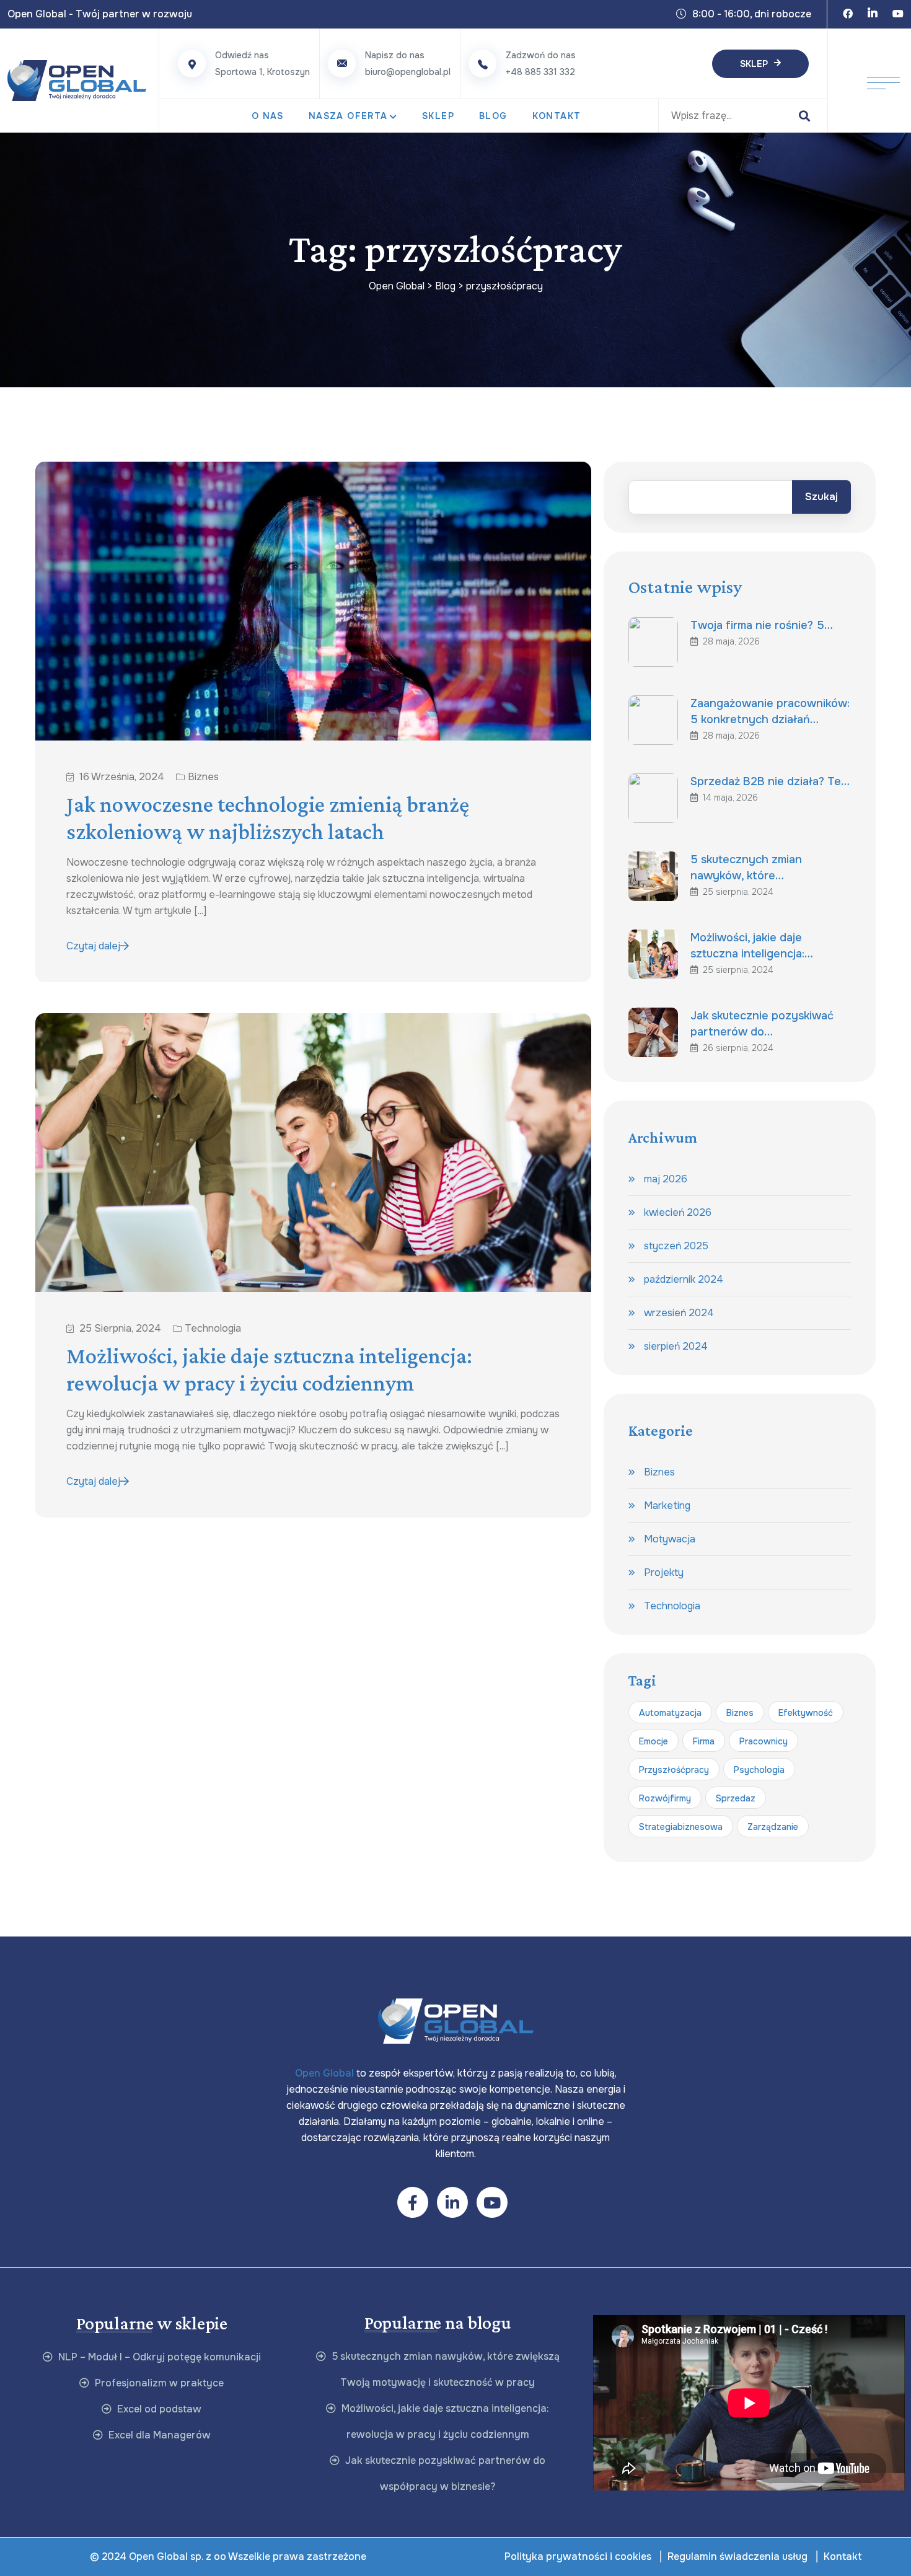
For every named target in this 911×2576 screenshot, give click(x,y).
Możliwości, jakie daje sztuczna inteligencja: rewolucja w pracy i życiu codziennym (269, 1369)
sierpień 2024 (676, 1346)
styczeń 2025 (676, 1246)
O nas (268, 116)
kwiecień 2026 (678, 1212)
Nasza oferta (348, 116)
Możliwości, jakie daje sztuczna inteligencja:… (752, 946)
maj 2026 (666, 1179)
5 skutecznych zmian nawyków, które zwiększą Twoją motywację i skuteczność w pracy (444, 2369)
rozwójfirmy (665, 1798)
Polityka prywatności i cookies (578, 2556)
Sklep (754, 64)
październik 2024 (684, 1279)
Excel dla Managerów (158, 2435)
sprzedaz (736, 1798)
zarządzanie (773, 1827)
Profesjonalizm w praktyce (158, 2383)
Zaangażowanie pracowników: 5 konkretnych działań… (770, 711)
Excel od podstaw (158, 2409)
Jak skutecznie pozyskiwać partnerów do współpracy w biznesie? (444, 2473)
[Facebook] (848, 14)
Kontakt (557, 116)
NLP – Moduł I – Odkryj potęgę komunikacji (158, 2357)
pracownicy (764, 1741)
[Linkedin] (873, 14)
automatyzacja (670, 1713)
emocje (654, 1741)
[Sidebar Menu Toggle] (883, 81)
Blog (493, 116)
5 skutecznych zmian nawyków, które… (746, 868)
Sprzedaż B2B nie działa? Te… (770, 781)
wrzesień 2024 (679, 1313)
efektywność (806, 1713)
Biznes (203, 777)
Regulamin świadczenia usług (737, 2556)
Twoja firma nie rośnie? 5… (762, 625)
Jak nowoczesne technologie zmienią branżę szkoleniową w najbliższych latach (268, 818)
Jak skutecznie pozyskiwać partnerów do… (762, 1024)
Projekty (664, 1572)
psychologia (759, 1770)
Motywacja (670, 1539)
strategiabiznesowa (681, 1827)
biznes (740, 1713)
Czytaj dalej (93, 946)
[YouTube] (898, 14)
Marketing (667, 1506)
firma (704, 1741)
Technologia (213, 1329)
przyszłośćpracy (674, 1770)
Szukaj (821, 497)
